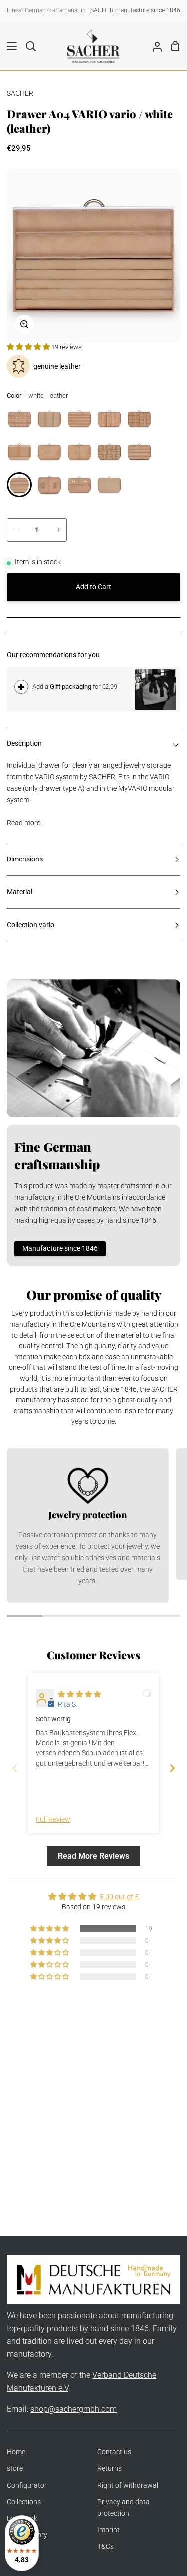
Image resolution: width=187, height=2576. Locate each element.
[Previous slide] (15, 1768)
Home (16, 2452)
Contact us (114, 2452)
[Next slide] (172, 1768)
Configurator (27, 2485)
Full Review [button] (53, 1820)
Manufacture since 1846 (60, 1249)
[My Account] (153, 46)
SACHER (20, 94)
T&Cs (105, 2546)
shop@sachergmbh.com (74, 2409)
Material (20, 892)
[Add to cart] (21, 687)
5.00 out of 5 (119, 1897)
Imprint (108, 2530)
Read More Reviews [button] (93, 1856)
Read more (24, 823)
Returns (109, 2468)
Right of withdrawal (128, 2485)
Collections (24, 2502)
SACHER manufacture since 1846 (135, 10)
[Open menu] (9, 46)
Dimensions (25, 859)
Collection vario (31, 925)
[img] (79, 1694)
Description (24, 743)
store (15, 2468)
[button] (29, 347)
